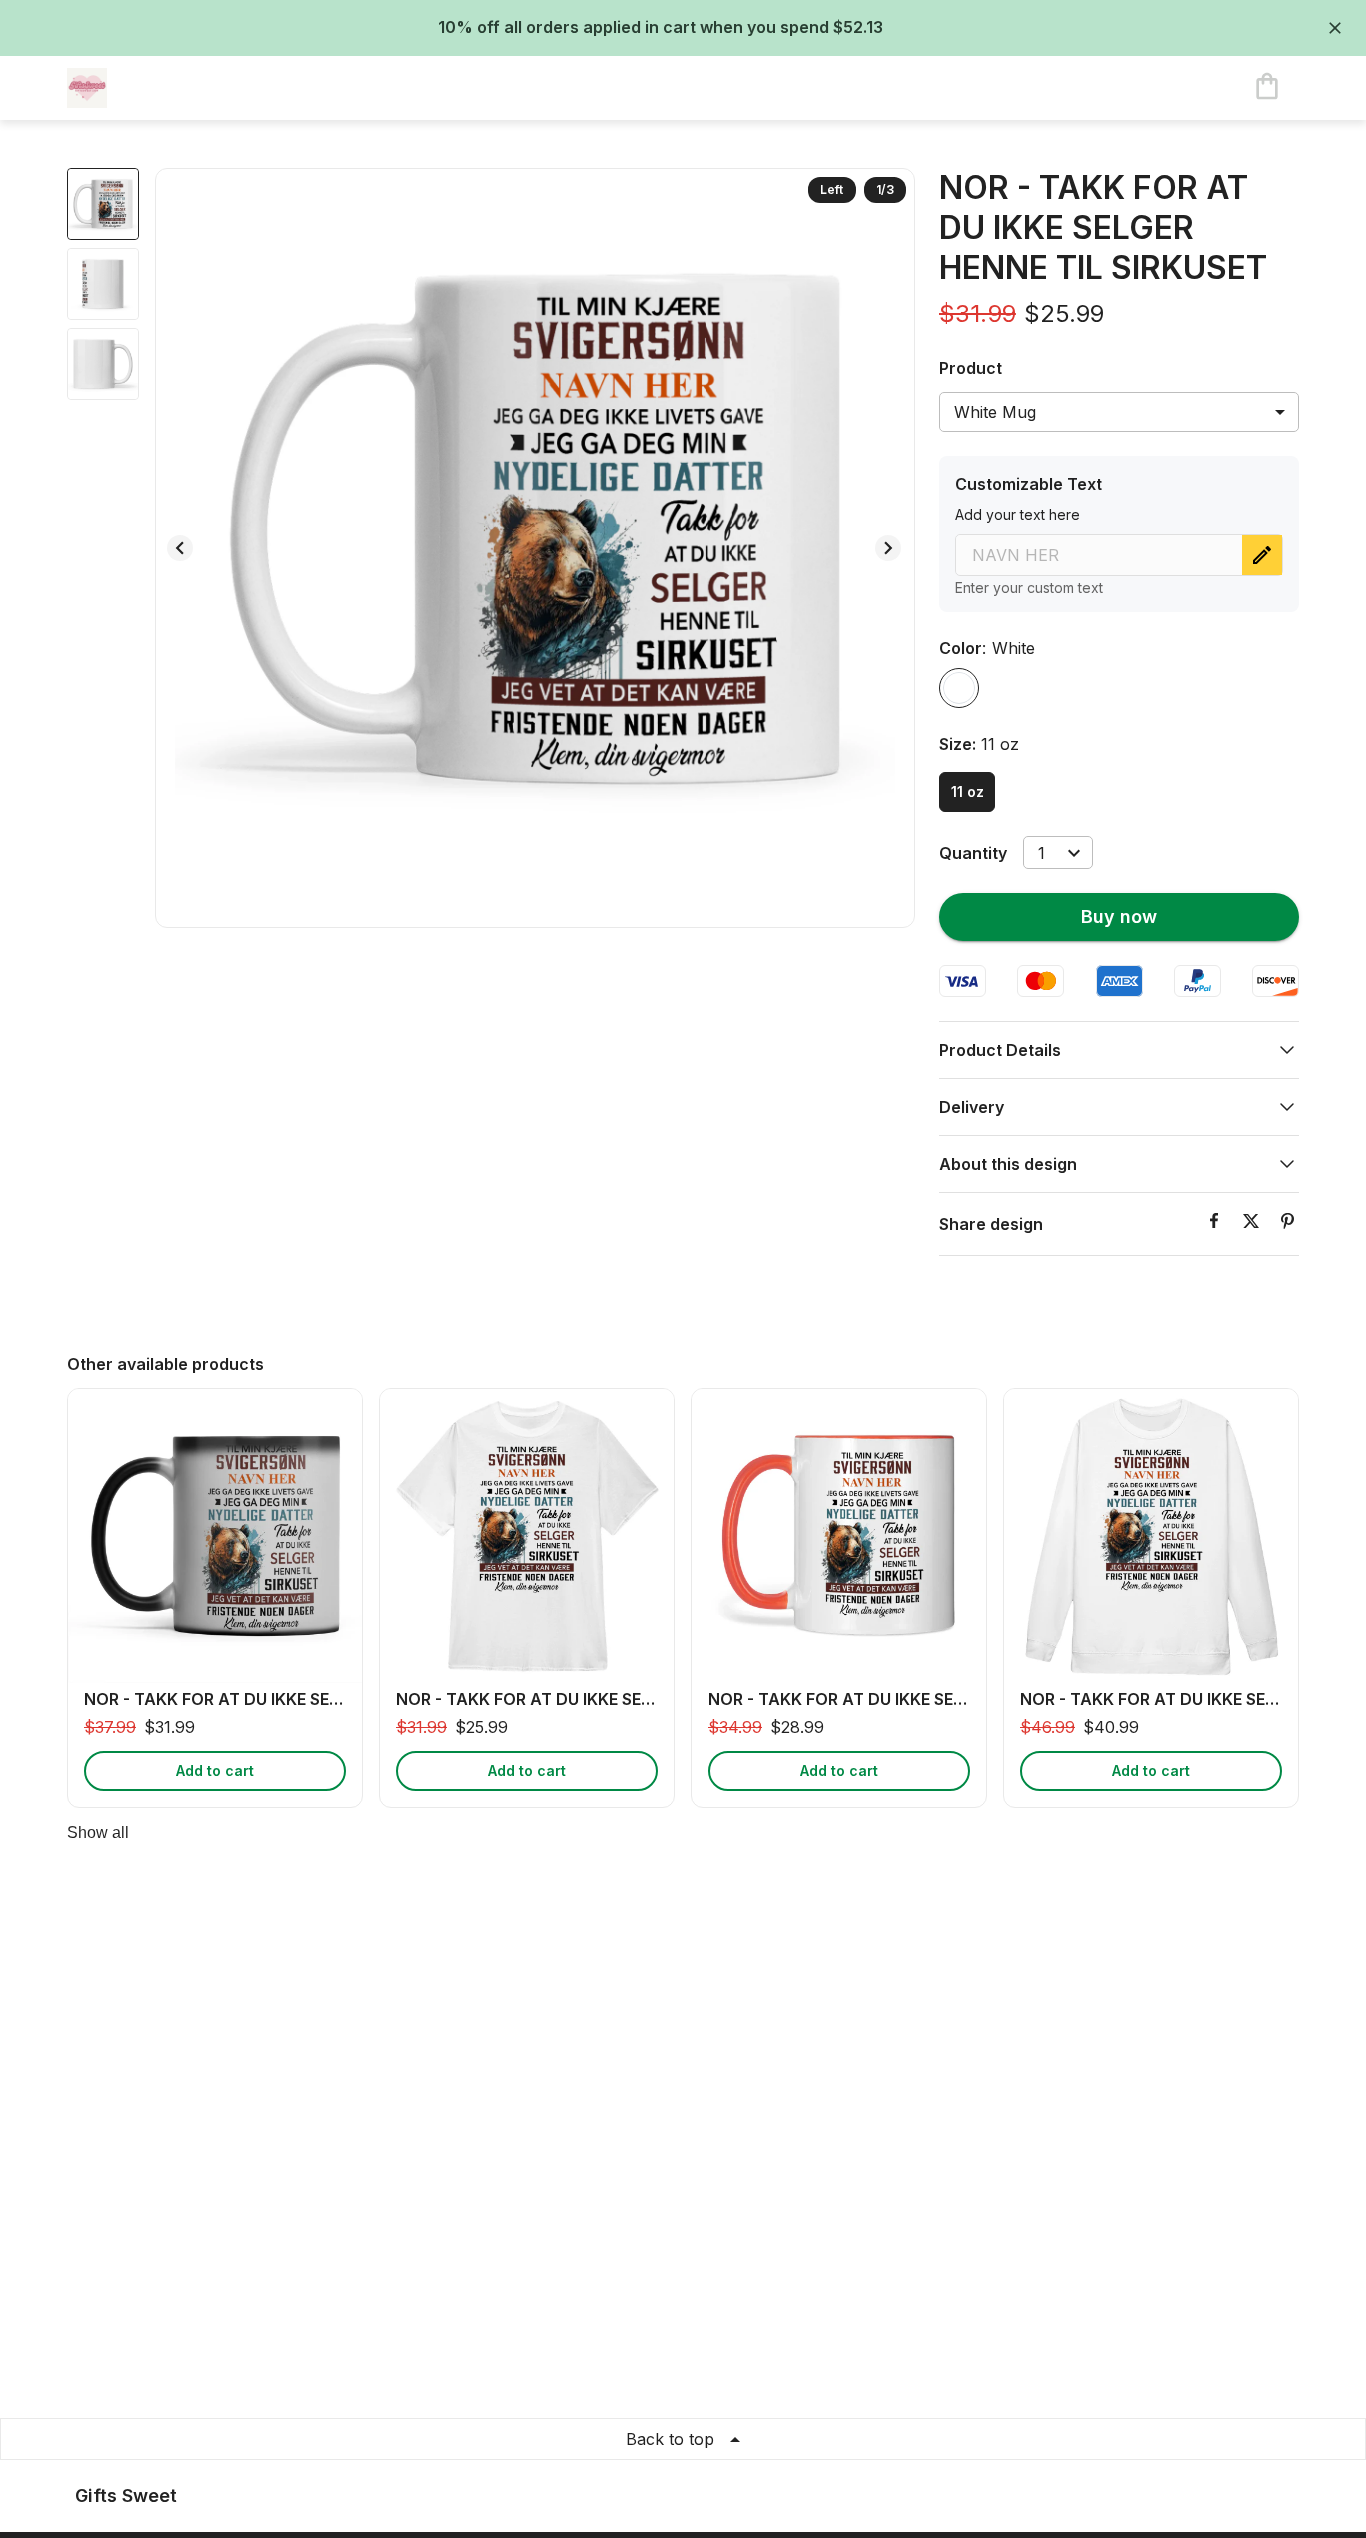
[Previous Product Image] (180, 548)
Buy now (1119, 916)
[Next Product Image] (888, 548)
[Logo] (147, 88)
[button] (1119, 1050)
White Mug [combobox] (995, 412)
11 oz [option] (967, 791)
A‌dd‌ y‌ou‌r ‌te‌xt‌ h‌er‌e (1017, 514)
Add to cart (215, 1770)
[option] (959, 688)
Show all (98, 1832)
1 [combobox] (1041, 853)
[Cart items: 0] (1267, 88)
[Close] (1335, 28)
